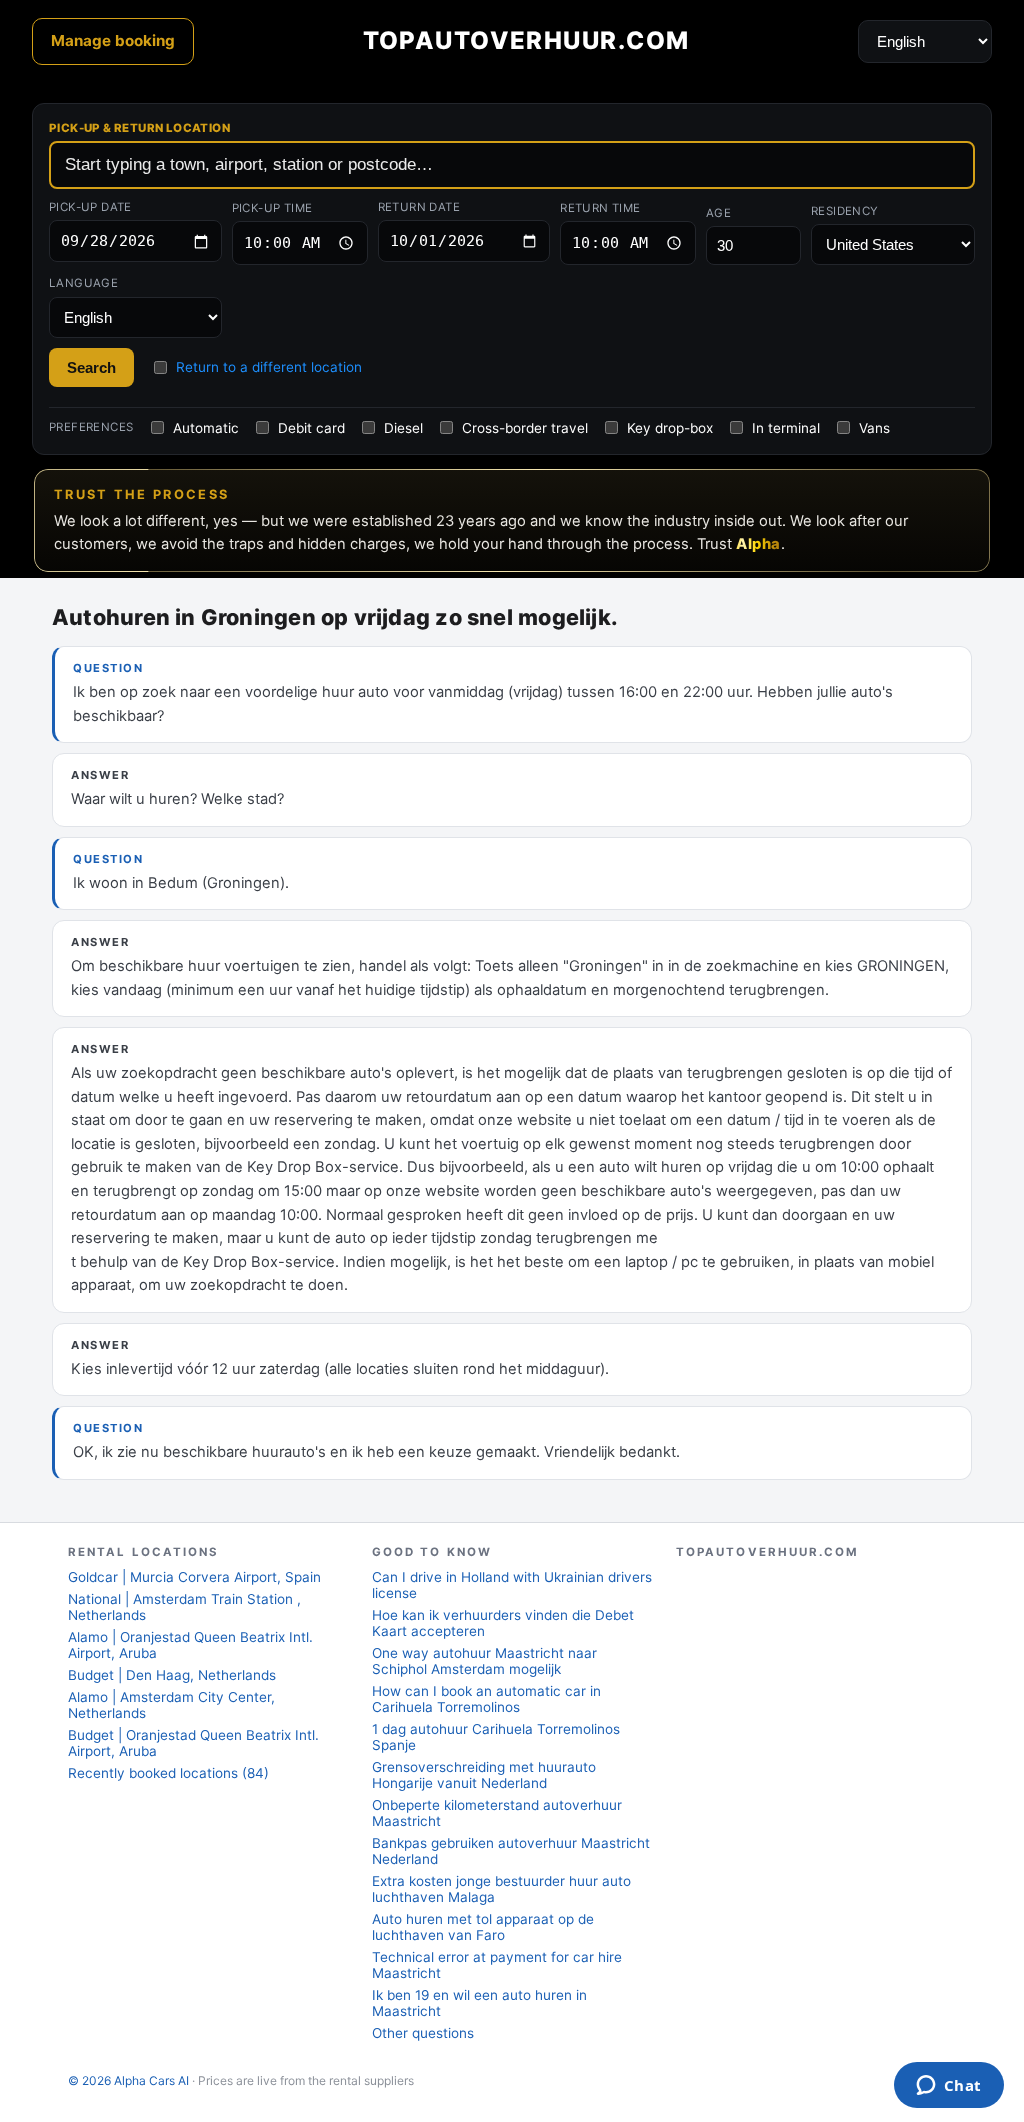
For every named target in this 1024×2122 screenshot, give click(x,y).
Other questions (423, 2033)
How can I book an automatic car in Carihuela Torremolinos (486, 1699)
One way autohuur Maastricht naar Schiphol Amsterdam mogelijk (484, 1661)
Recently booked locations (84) (168, 1773)
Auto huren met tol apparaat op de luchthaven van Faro (483, 1927)
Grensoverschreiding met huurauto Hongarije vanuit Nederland (484, 1775)
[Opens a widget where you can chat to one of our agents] (948, 2087)
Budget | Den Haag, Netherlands (172, 1675)
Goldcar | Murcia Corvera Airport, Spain (194, 1577)
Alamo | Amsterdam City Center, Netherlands (171, 1705)
